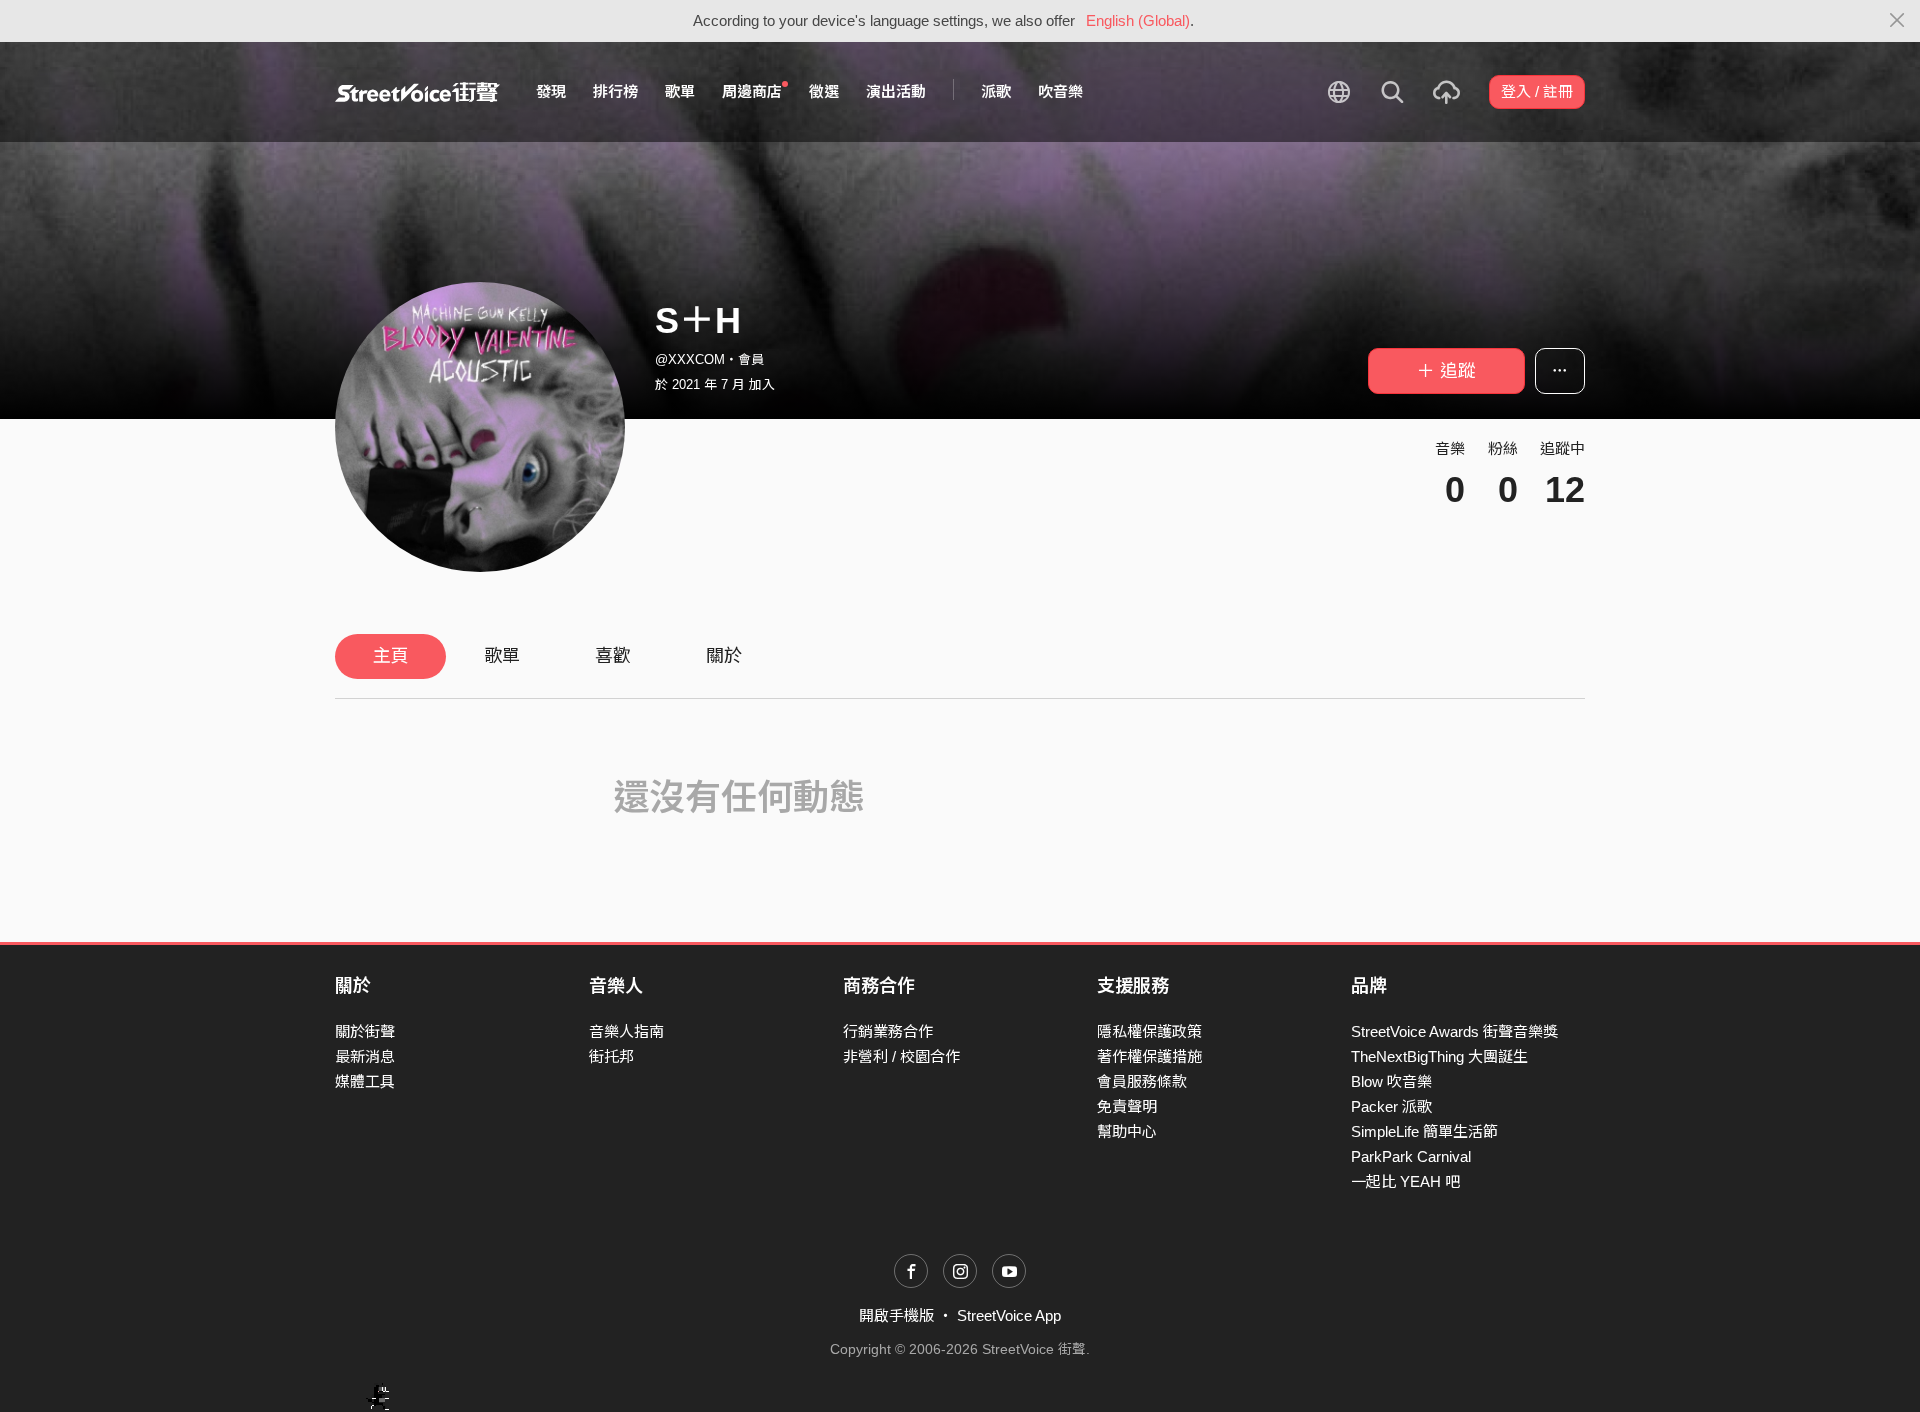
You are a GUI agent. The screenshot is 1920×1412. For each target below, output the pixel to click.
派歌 (996, 91)
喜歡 (613, 656)
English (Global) (1138, 20)
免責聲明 (1127, 1106)
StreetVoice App (1009, 1315)
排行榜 (615, 91)
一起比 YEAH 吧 (1405, 1181)
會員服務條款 (1142, 1081)
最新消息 (365, 1056)
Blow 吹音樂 (1391, 1081)
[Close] (1897, 21)
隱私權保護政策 (1149, 1031)
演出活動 (896, 91)
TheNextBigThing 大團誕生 (1439, 1056)
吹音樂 (1060, 91)
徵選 (824, 91)
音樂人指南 (626, 1031)
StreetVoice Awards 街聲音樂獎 (1454, 1031)
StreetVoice (417, 92)
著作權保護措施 (1149, 1056)
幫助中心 (1127, 1131)
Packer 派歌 (1391, 1106)
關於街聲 (365, 1031)
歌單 (680, 91)
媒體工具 (365, 1081)
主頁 (391, 656)
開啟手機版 (896, 1315)
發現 (551, 91)
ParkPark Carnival (1411, 1156)
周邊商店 (752, 91)
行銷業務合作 (888, 1031)
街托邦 (611, 1056)
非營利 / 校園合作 (901, 1056)
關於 (724, 656)
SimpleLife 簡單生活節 (1424, 1131)
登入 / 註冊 (1537, 91)
